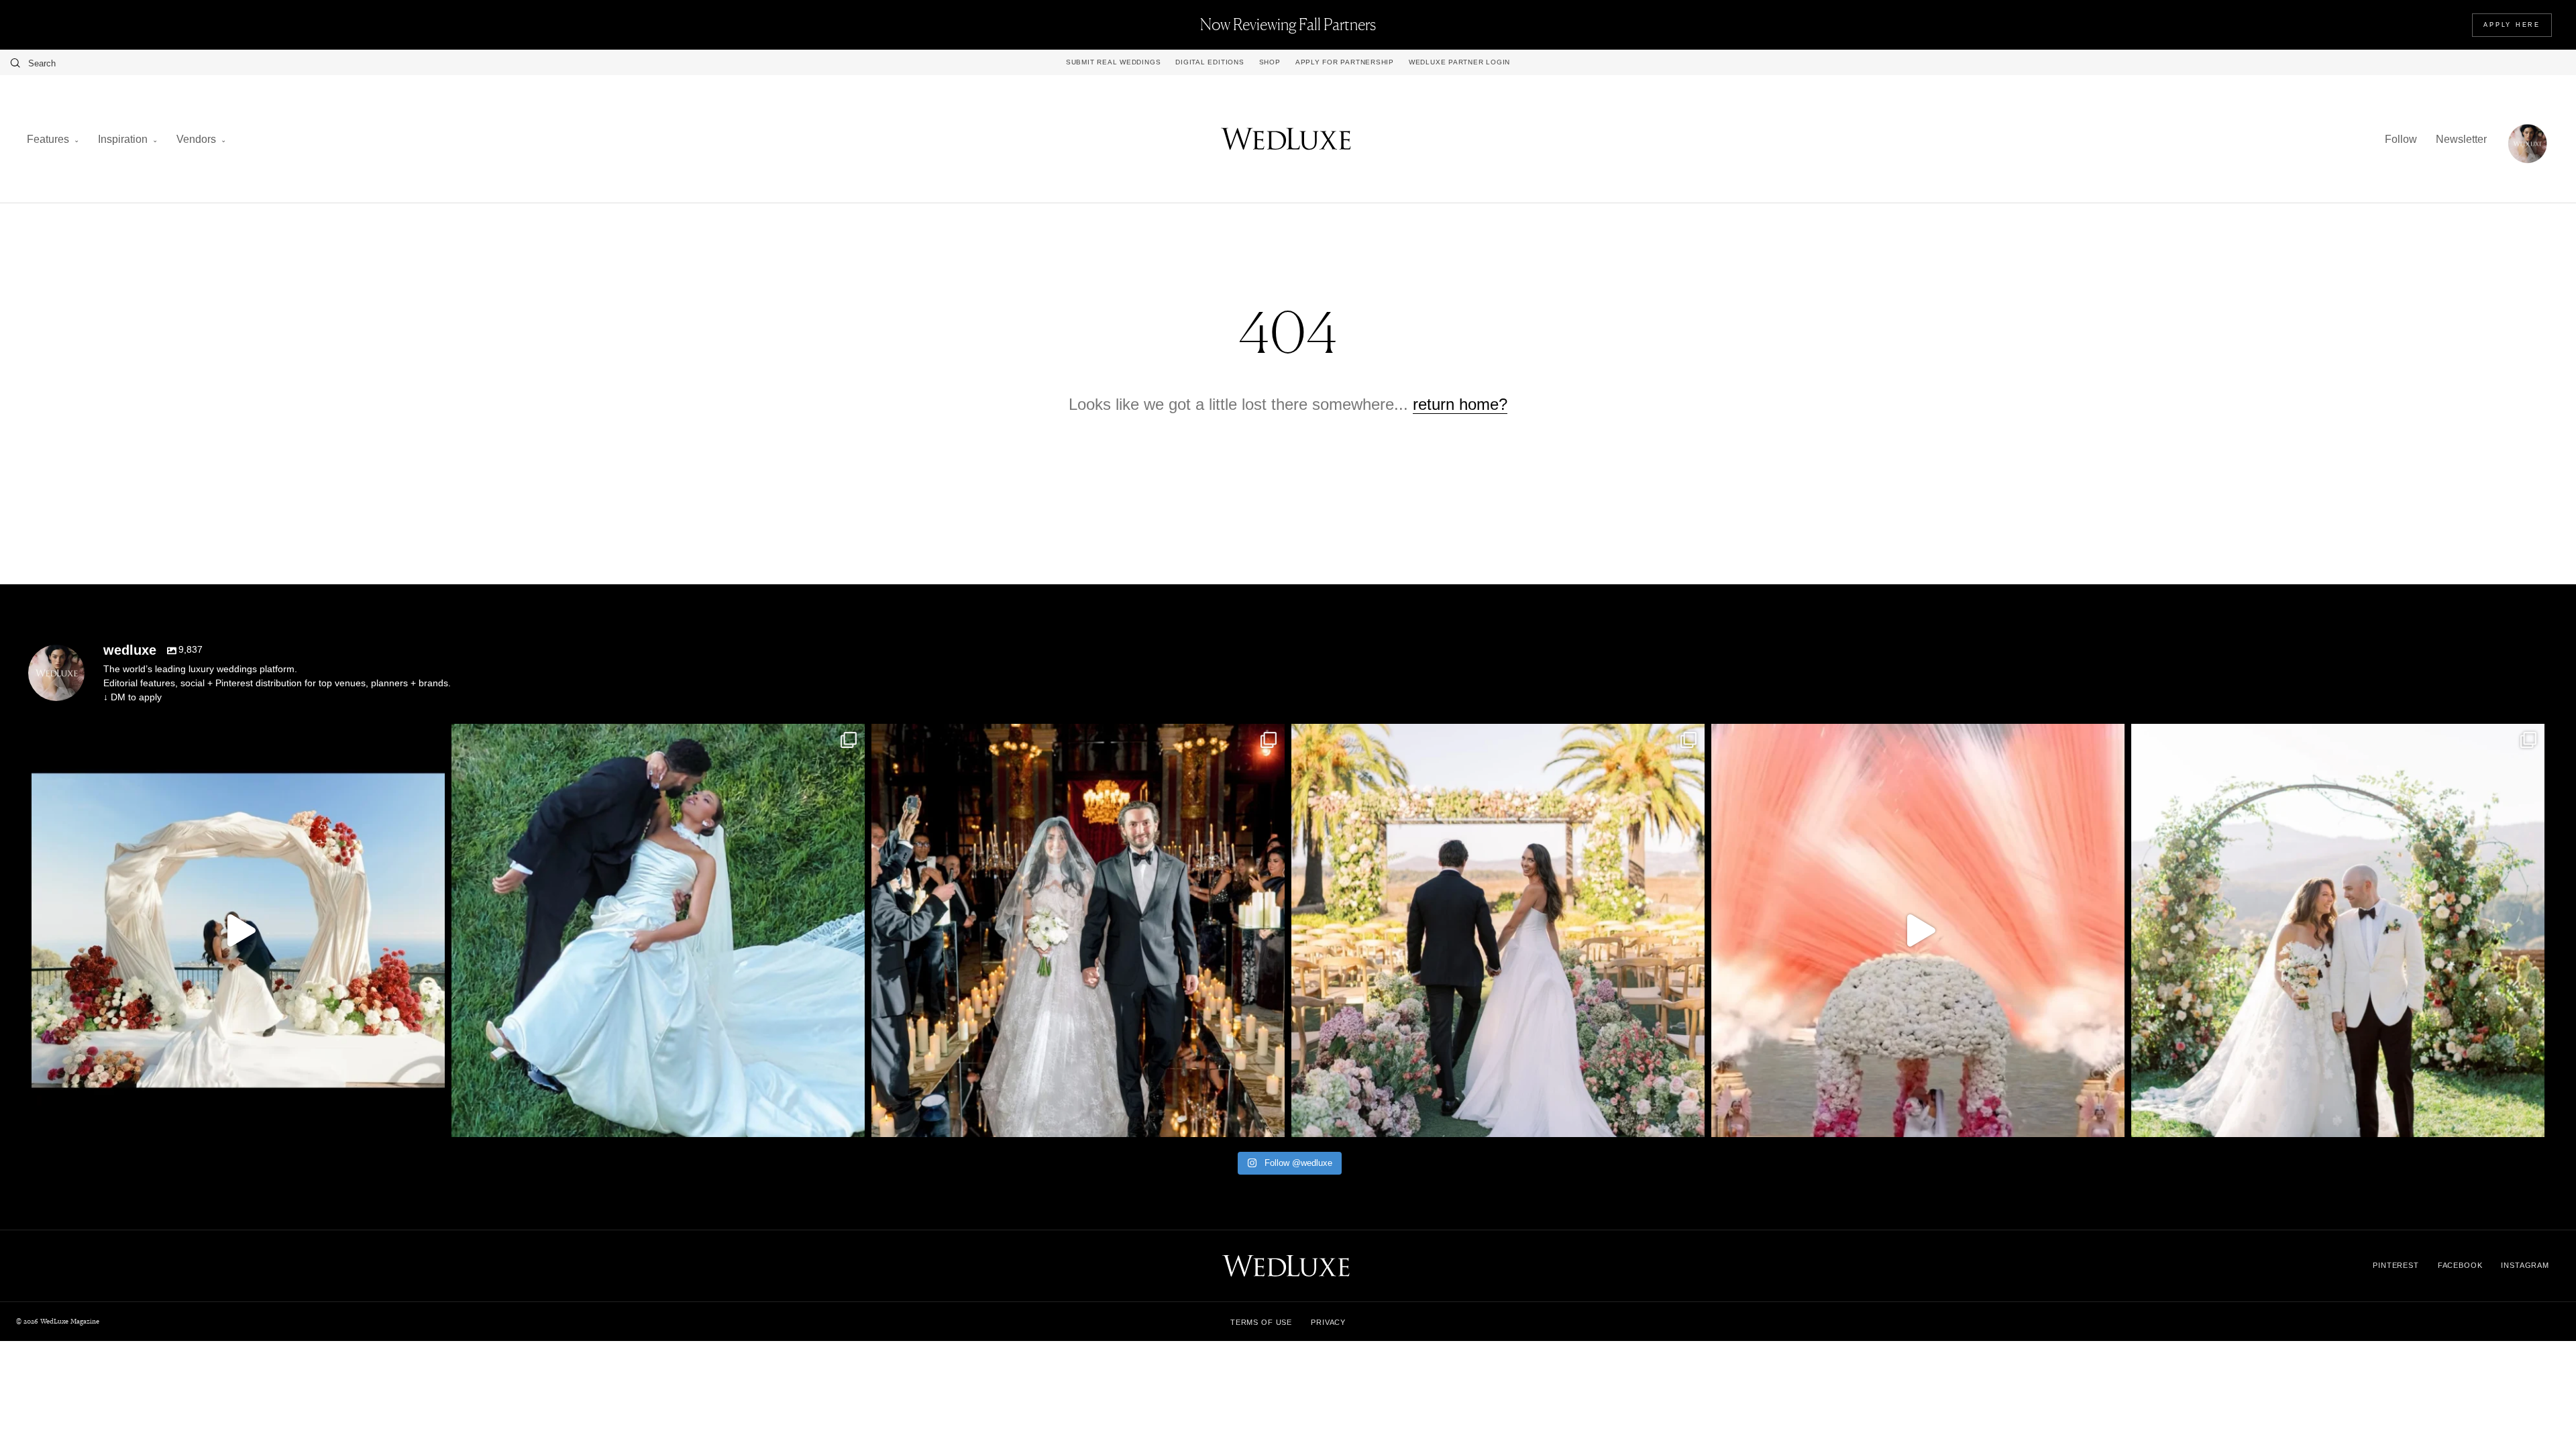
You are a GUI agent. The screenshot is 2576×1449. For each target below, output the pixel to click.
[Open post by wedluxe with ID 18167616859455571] (1918, 930)
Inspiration (123, 139)
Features (48, 139)
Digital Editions (1210, 62)
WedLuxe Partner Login (1459, 62)
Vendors (196, 139)
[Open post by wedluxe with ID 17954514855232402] (658, 930)
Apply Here (2512, 25)
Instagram (2525, 1265)
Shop (1270, 62)
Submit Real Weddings (1113, 62)
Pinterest (2396, 1265)
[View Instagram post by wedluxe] (431, 1121)
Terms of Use (1261, 1322)
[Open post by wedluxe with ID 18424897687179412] (2338, 930)
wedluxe (234, 739)
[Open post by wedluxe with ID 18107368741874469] (238, 930)
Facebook (2460, 1265)
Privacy (1328, 1322)
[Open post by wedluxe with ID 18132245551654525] (1498, 930)
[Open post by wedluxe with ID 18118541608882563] (1078, 930)
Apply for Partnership (1345, 62)
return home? (1460, 404)
